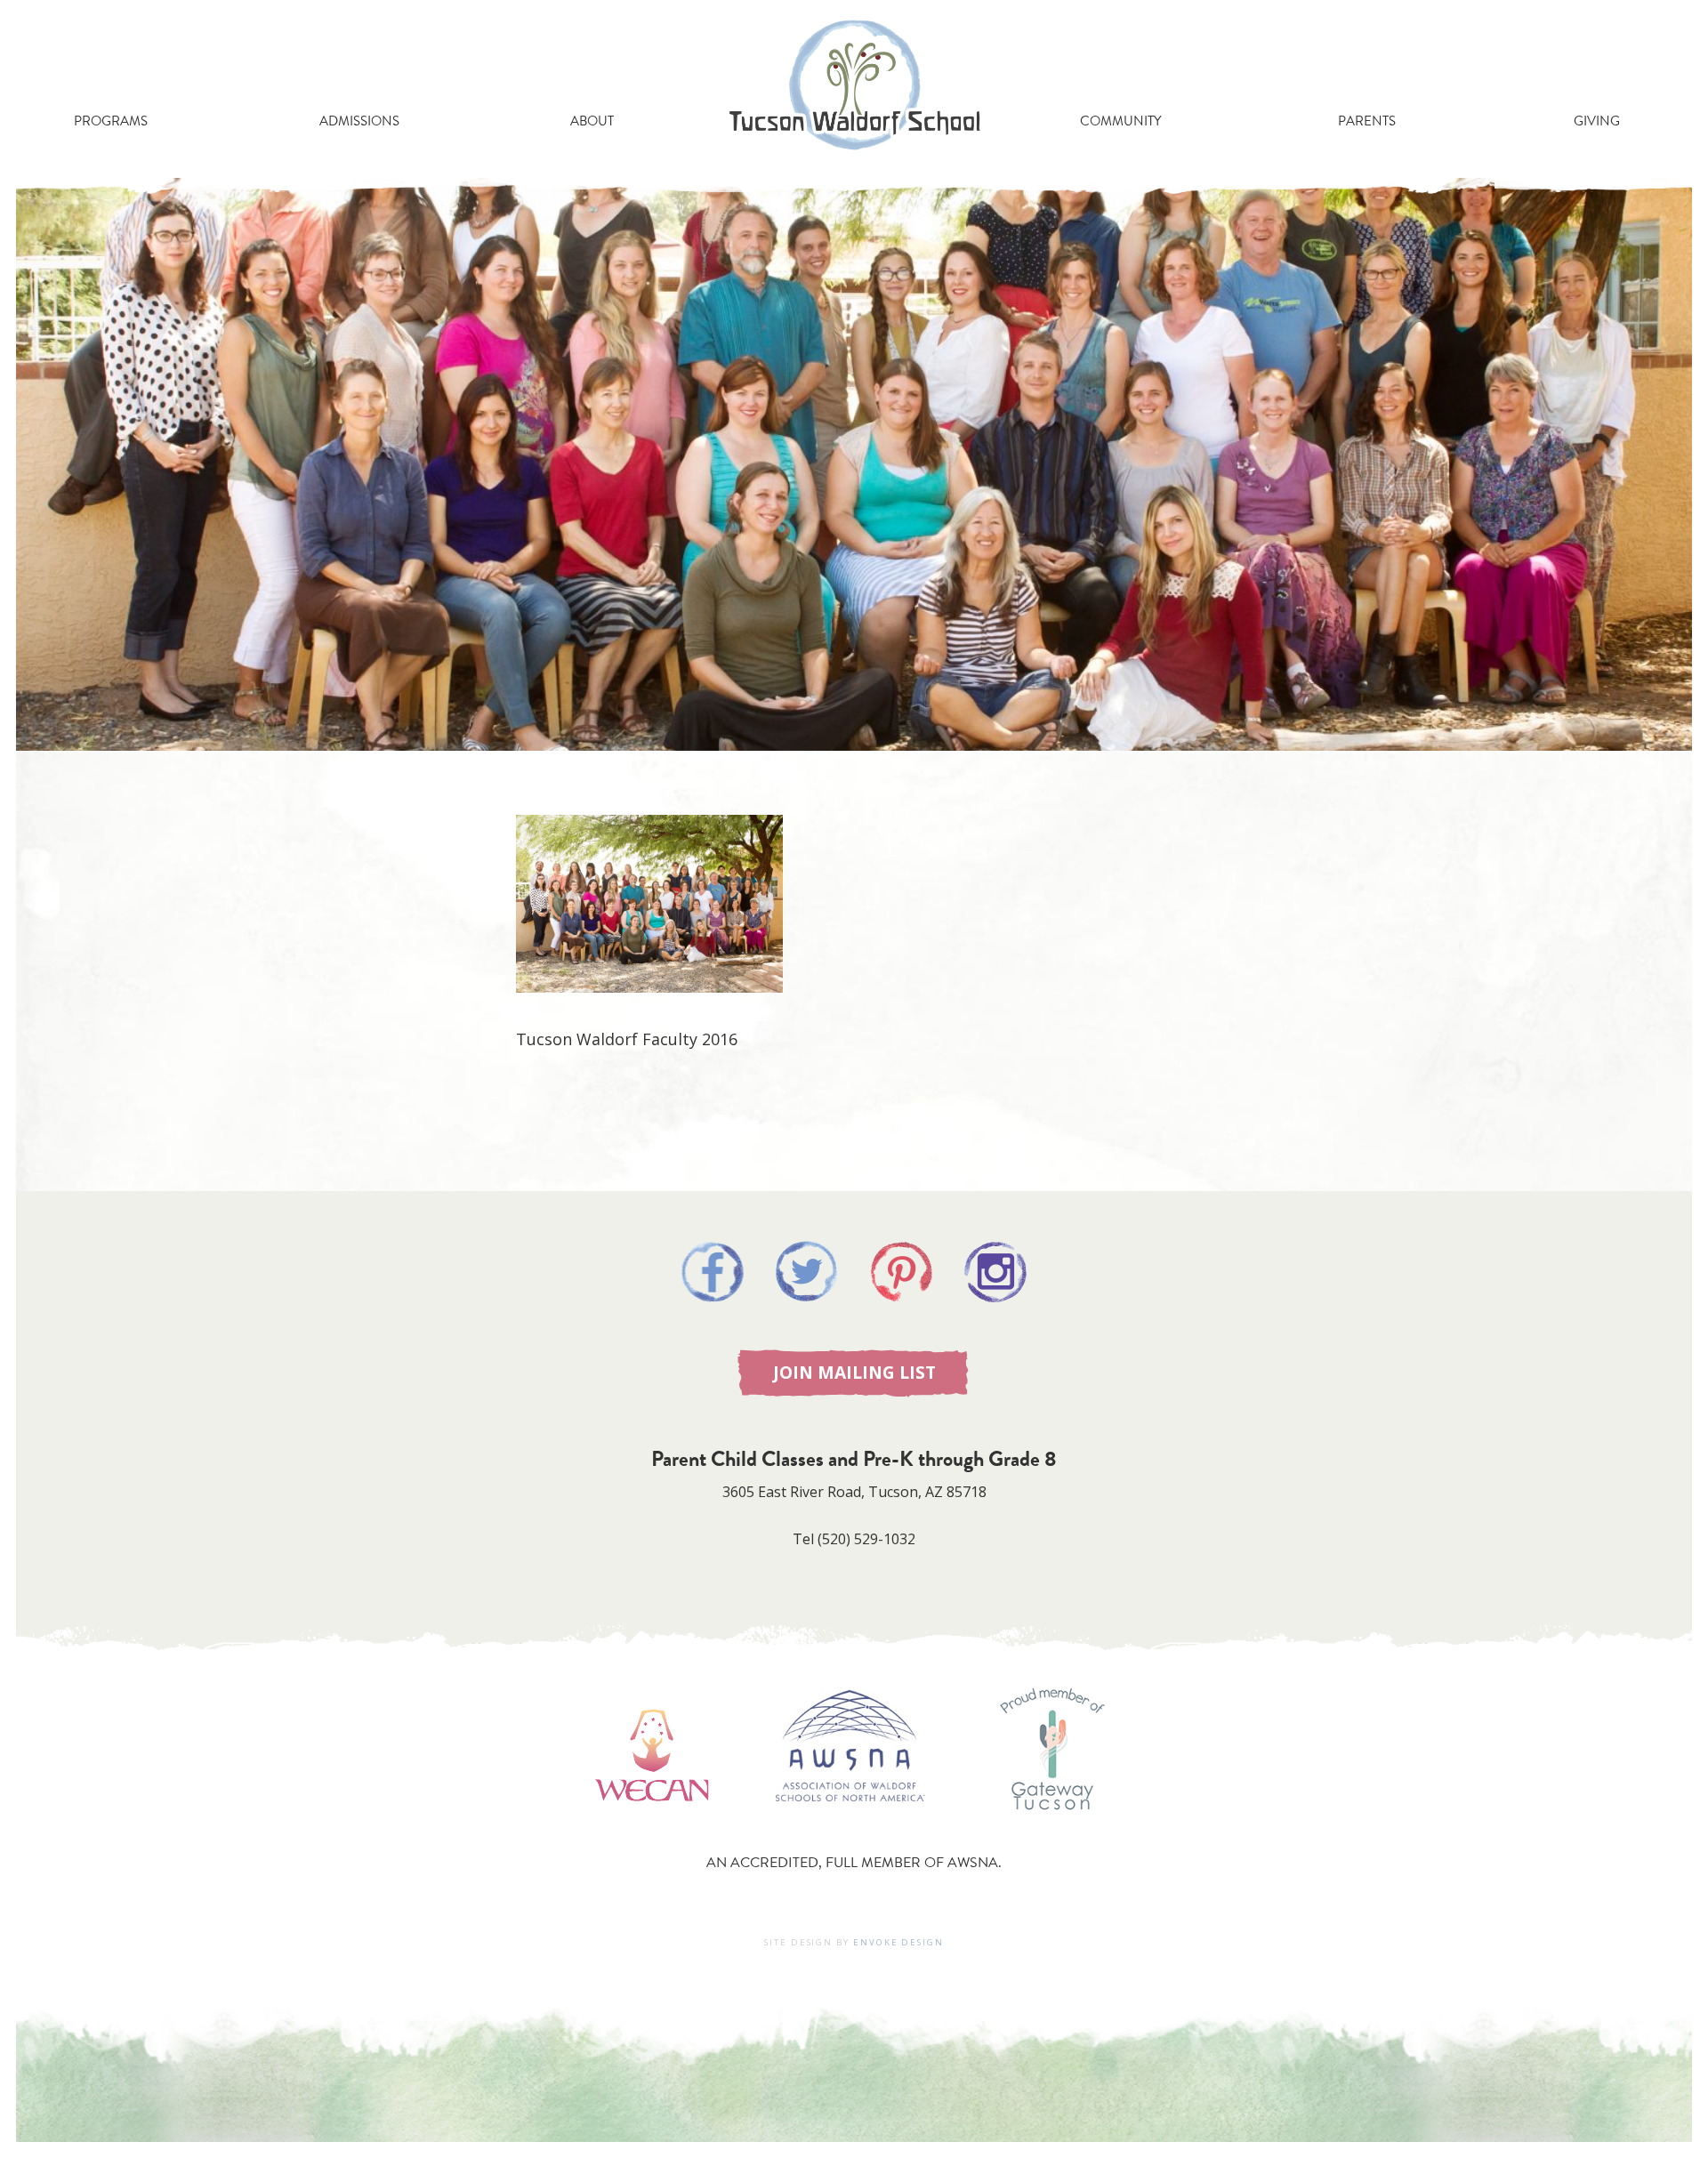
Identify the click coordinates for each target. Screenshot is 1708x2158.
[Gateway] (1052, 1827)
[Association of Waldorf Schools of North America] (850, 1827)
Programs (111, 121)
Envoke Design (898, 1942)
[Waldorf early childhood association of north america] (652, 1827)
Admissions (359, 121)
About (592, 121)
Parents (1367, 121)
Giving (1597, 121)
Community (1120, 121)
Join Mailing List (854, 1372)
